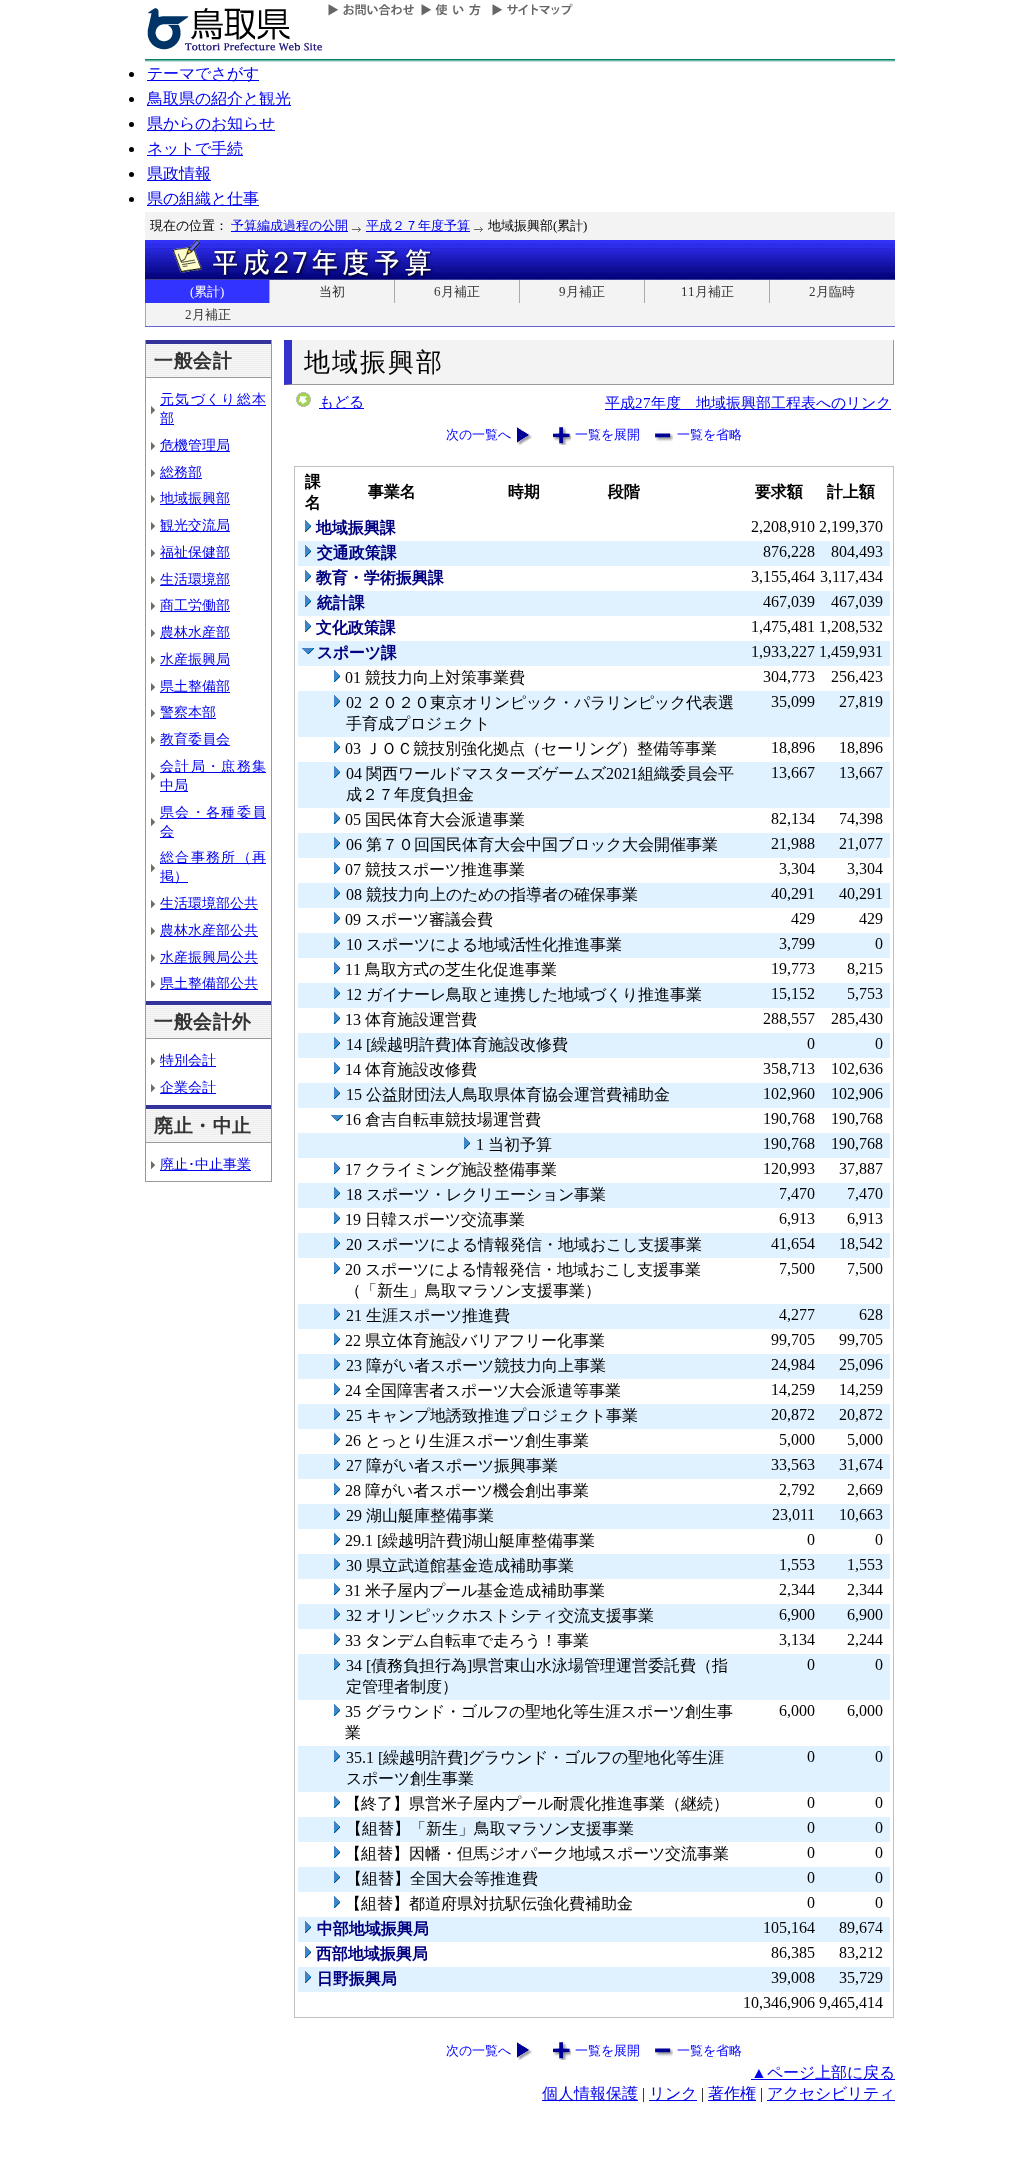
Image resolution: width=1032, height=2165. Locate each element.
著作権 (732, 2093)
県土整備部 (195, 686)
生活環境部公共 (209, 903)
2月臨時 (832, 291)
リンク (673, 2093)
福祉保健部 (195, 552)
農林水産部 (195, 632)
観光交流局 (195, 525)
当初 (332, 291)
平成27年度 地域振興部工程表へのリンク (748, 402)
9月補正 (582, 291)
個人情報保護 (590, 2093)
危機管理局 (195, 445)
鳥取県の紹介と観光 (219, 98)
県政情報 (179, 173)
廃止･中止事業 (205, 1164)
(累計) (207, 291)
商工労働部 (195, 605)
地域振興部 (195, 498)
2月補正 (208, 314)
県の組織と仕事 (203, 198)
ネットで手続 (195, 148)
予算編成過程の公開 (289, 225)
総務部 (181, 472)
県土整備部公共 (209, 983)
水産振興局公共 (209, 957)
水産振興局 (195, 659)
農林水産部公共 (209, 930)
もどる (341, 402)
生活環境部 (195, 579)
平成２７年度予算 (418, 225)
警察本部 (188, 712)
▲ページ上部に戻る (823, 2072)
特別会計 (188, 1060)
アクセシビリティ (831, 2093)
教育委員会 (195, 739)
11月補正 (707, 291)
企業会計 (188, 1087)
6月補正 (457, 291)
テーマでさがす (203, 73)
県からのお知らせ (211, 123)
